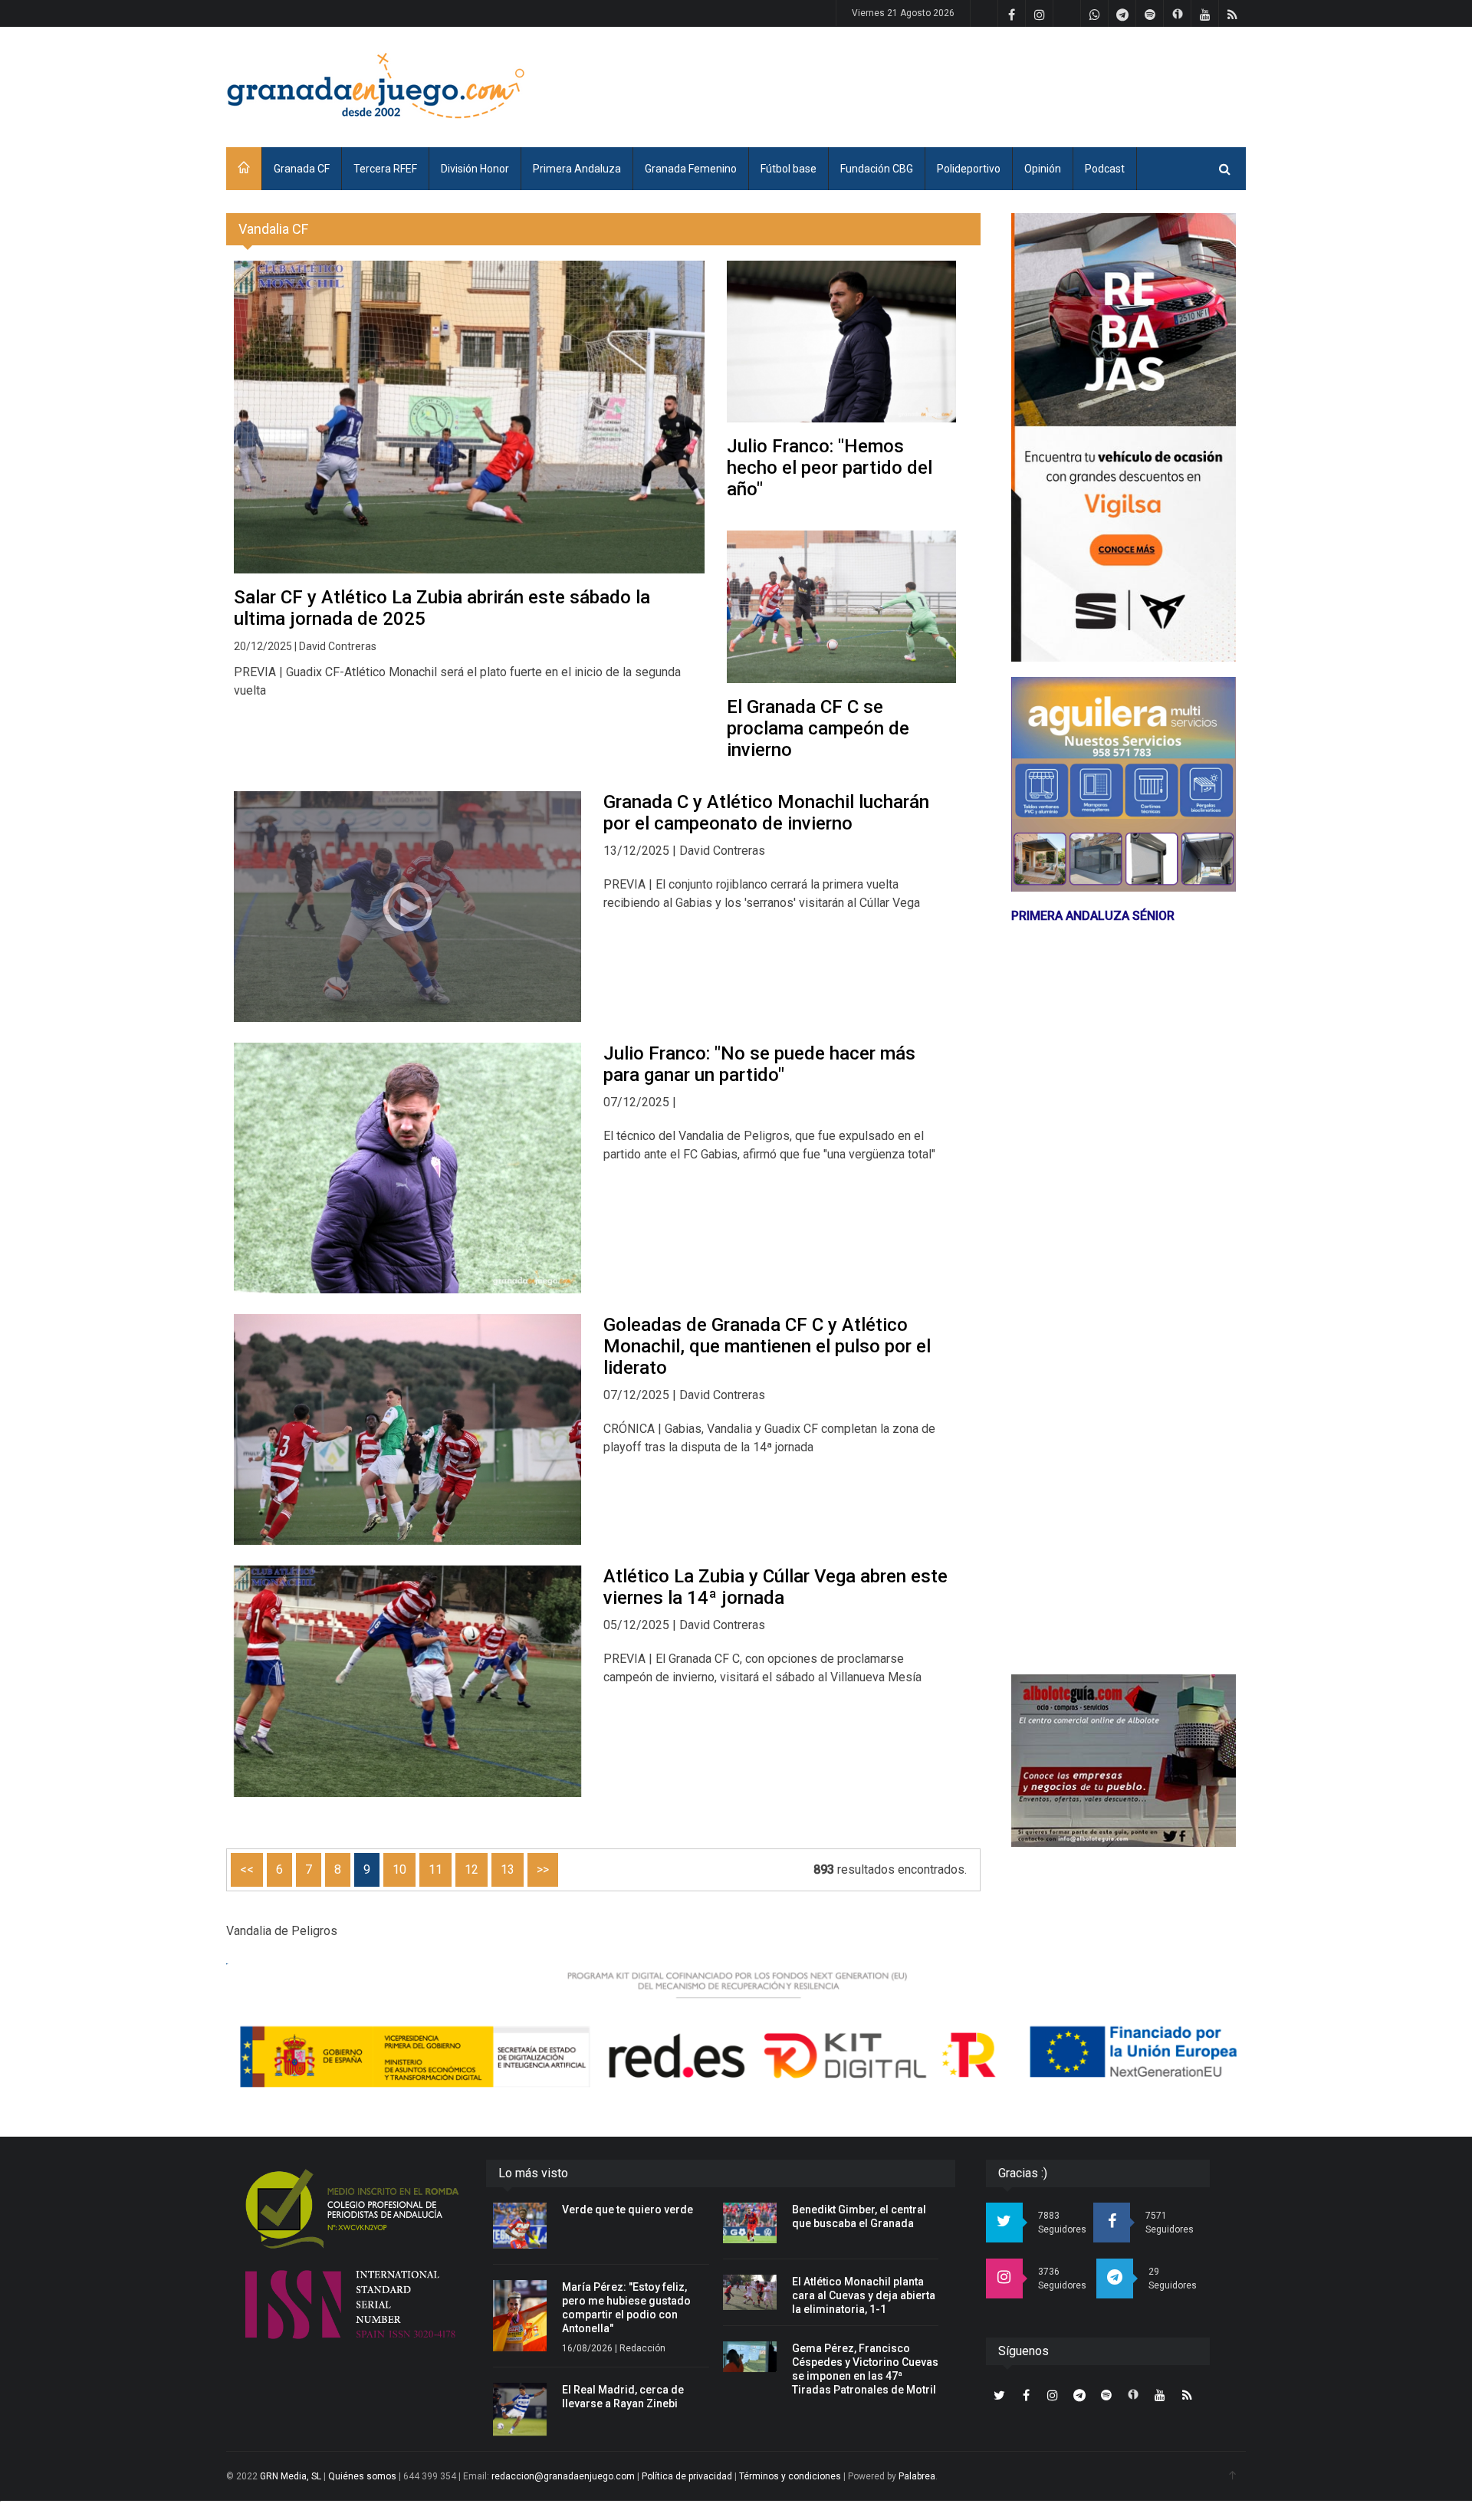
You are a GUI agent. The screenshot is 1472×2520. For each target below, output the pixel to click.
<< (247, 1869)
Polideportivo (969, 169)
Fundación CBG (877, 169)
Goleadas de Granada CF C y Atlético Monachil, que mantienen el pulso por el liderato (767, 1346)
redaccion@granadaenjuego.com (563, 2476)
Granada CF (302, 169)
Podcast (1105, 169)
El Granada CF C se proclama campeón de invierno (818, 728)
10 (399, 1869)
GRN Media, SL (291, 2476)
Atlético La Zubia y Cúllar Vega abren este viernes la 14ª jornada (775, 1587)
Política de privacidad (687, 2476)
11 (435, 1869)
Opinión (1043, 169)
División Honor (475, 169)
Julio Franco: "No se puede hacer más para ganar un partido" (759, 1064)
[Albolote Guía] (1124, 1761)
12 (472, 1869)
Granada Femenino (691, 169)
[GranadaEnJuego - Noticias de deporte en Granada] (376, 84)
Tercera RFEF (385, 169)
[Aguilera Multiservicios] (1124, 784)
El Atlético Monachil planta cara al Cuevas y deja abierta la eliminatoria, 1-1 (864, 2295)
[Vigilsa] (1124, 437)
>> (543, 1869)
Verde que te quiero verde (628, 2210)
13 (508, 1869)
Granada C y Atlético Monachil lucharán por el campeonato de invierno (766, 813)
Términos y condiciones (790, 2476)
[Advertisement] (967, 84)
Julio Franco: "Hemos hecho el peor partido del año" (830, 468)
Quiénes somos (362, 2476)
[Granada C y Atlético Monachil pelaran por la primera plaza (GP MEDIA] (407, 907)
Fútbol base (789, 169)
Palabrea (917, 2476)
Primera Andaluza (577, 169)
